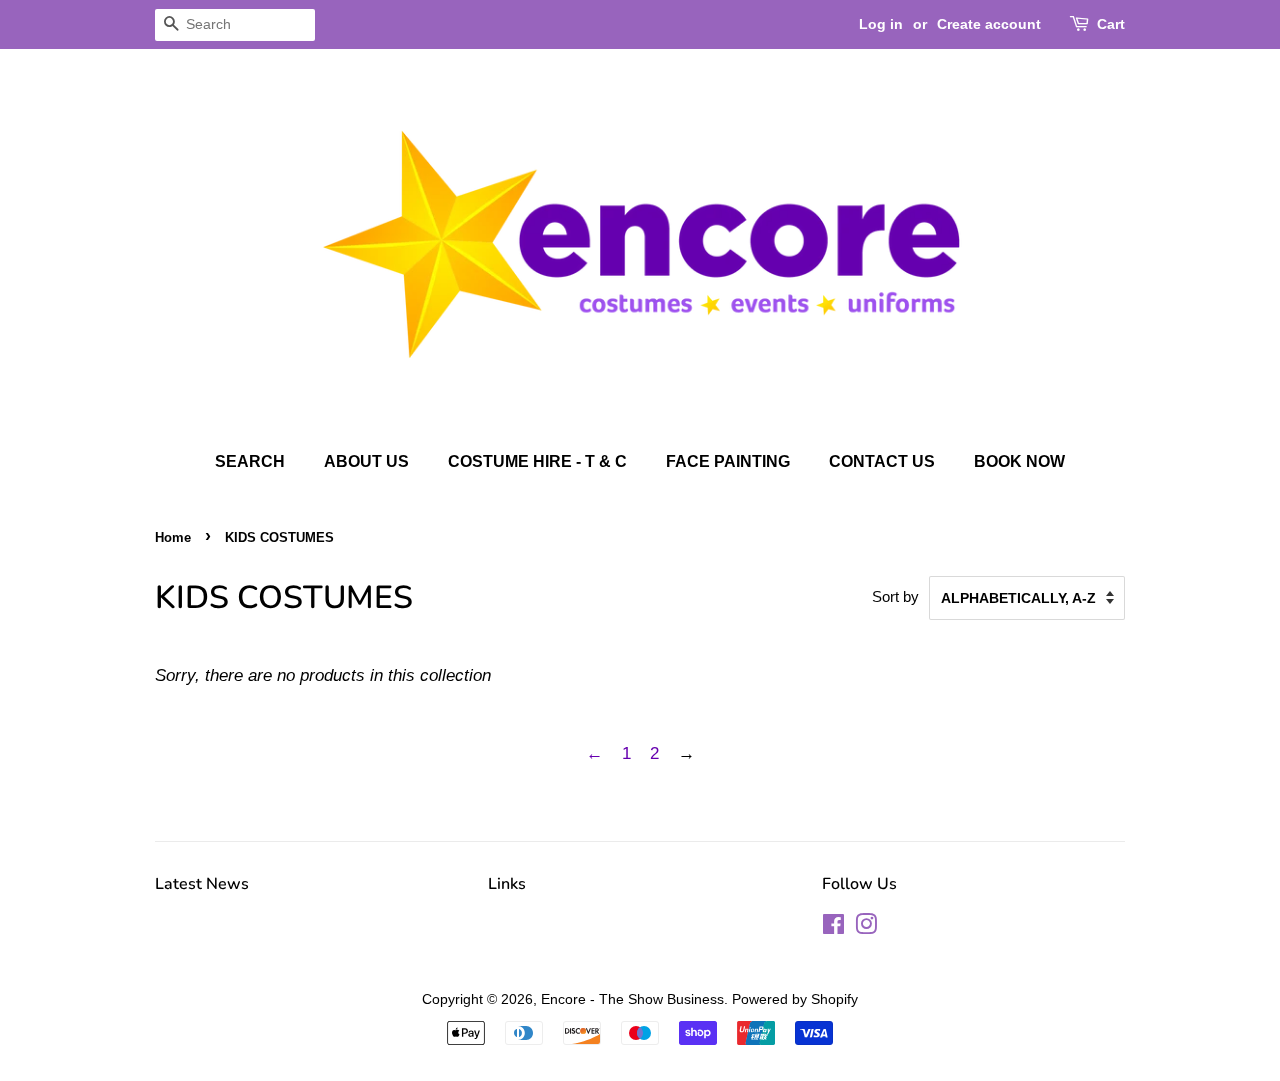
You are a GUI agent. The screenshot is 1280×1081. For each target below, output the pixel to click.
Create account (989, 24)
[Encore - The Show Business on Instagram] (866, 928)
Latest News (202, 884)
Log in (881, 24)
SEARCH (250, 461)
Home (173, 537)
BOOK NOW (1019, 461)
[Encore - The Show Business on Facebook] (833, 928)
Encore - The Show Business (632, 999)
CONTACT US (882, 461)
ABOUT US (366, 461)
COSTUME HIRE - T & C (537, 461)
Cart (1111, 24)
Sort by (895, 596)
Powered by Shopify (795, 999)
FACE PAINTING (728, 461)
